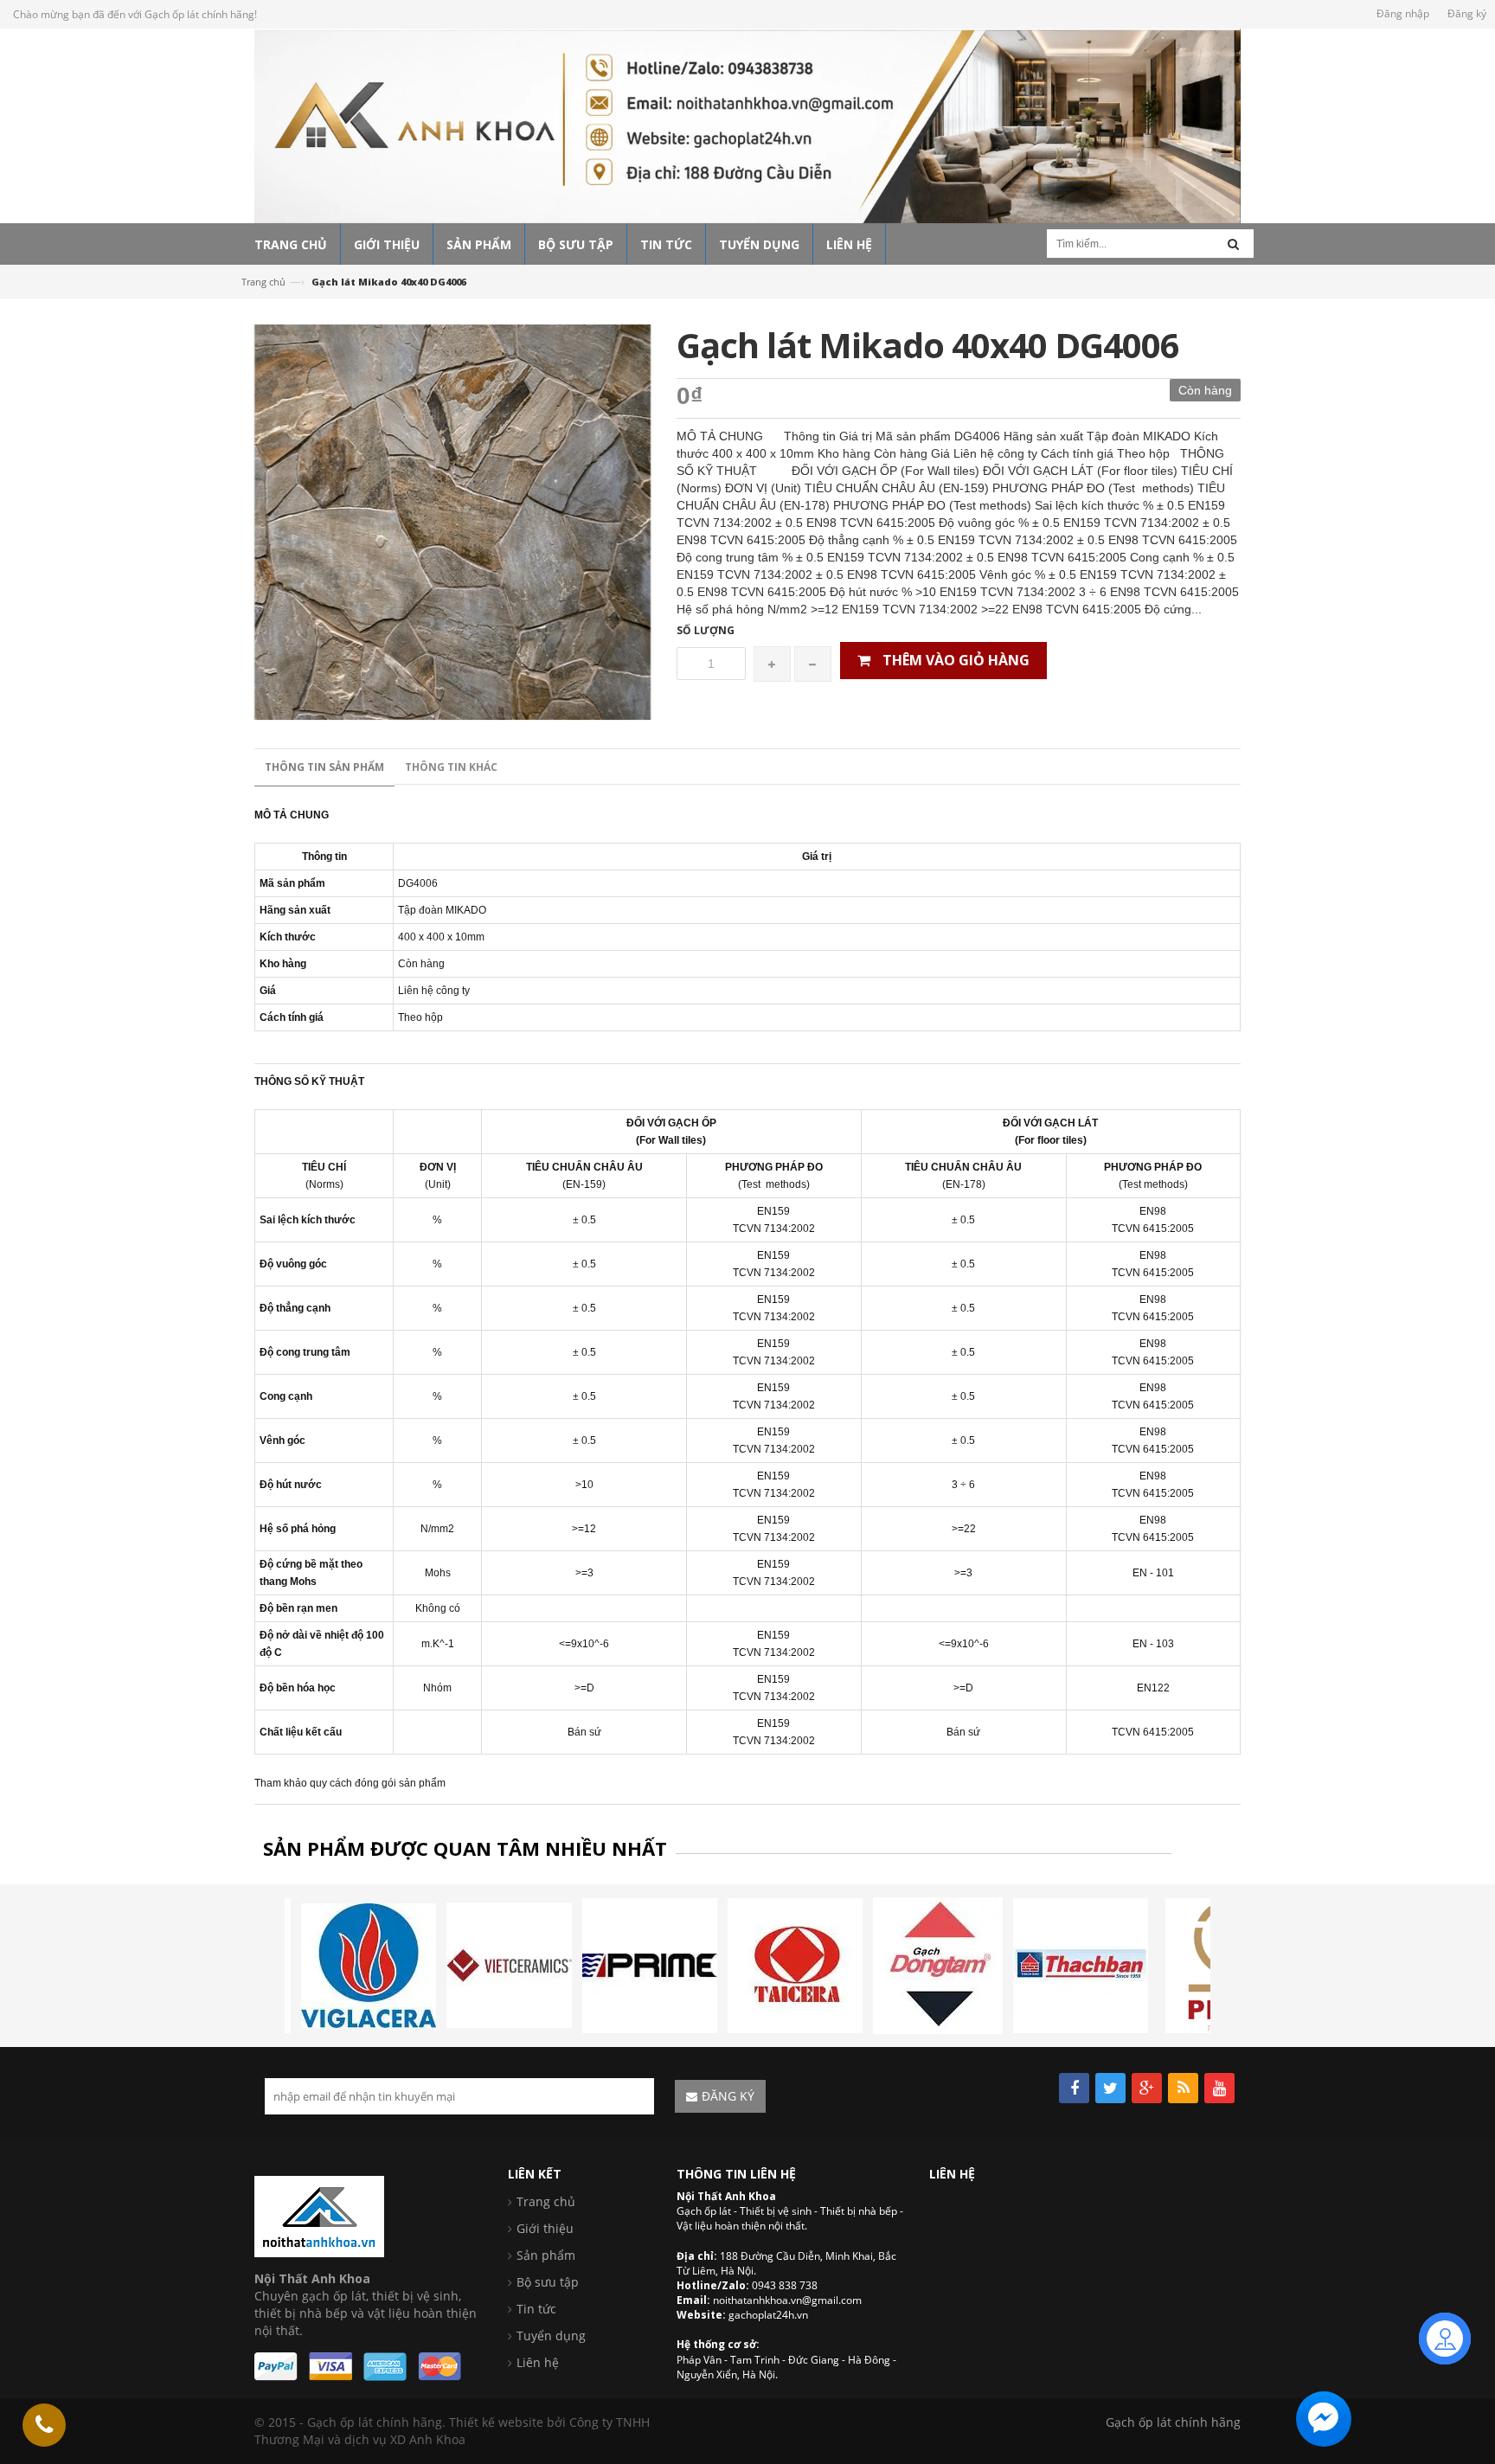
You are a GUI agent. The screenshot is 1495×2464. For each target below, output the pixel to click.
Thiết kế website (496, 2422)
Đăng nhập (1403, 13)
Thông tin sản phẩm (324, 767)
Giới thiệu (545, 2228)
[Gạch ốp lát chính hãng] (319, 2214)
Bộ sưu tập (548, 2282)
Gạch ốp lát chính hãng (1173, 2422)
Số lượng (706, 630)
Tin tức (536, 2309)
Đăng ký (1467, 13)
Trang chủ (263, 282)
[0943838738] (44, 2425)
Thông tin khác (451, 767)
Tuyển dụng (551, 2336)
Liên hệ (538, 2362)
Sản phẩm (546, 2255)
